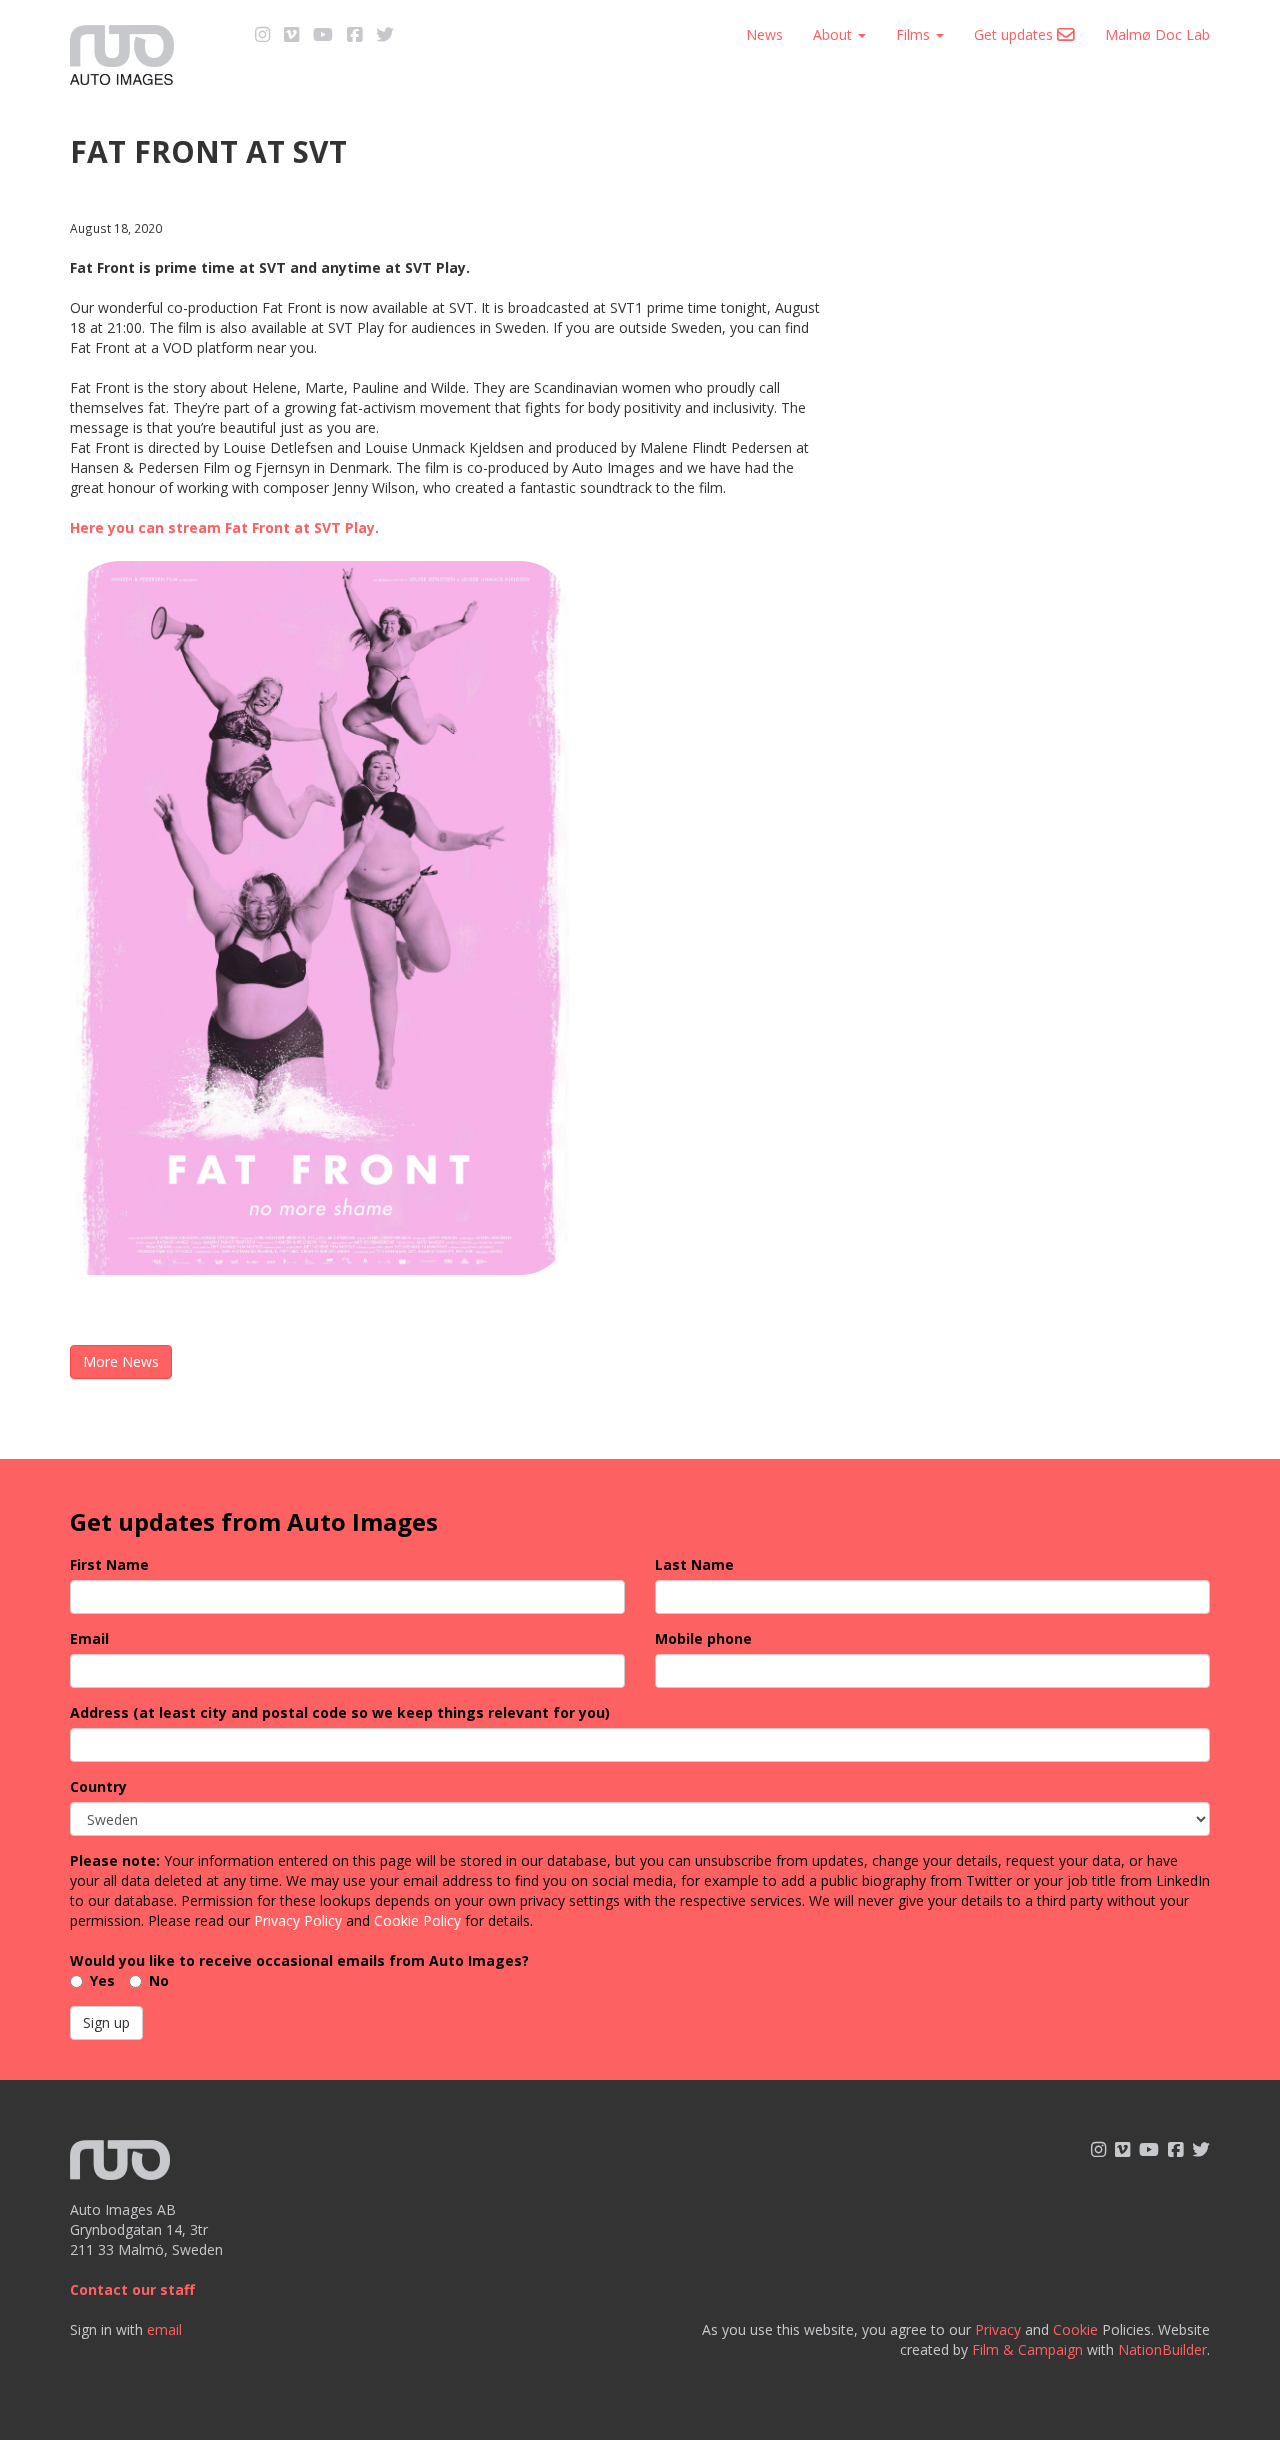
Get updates (1015, 34)
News (764, 34)
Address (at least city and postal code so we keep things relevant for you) (340, 1712)
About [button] (834, 34)
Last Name (694, 1564)
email (164, 2329)
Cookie (1075, 2329)
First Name (109, 1564)
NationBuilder (1162, 2349)
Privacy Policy (298, 1920)
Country (98, 1786)
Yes (102, 1980)
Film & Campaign (1027, 2349)
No (159, 1980)
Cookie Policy (417, 1920)
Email (89, 1638)
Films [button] (915, 34)
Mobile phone (703, 1638)
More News (121, 1361)
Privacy (998, 2329)
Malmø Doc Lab (1157, 34)
